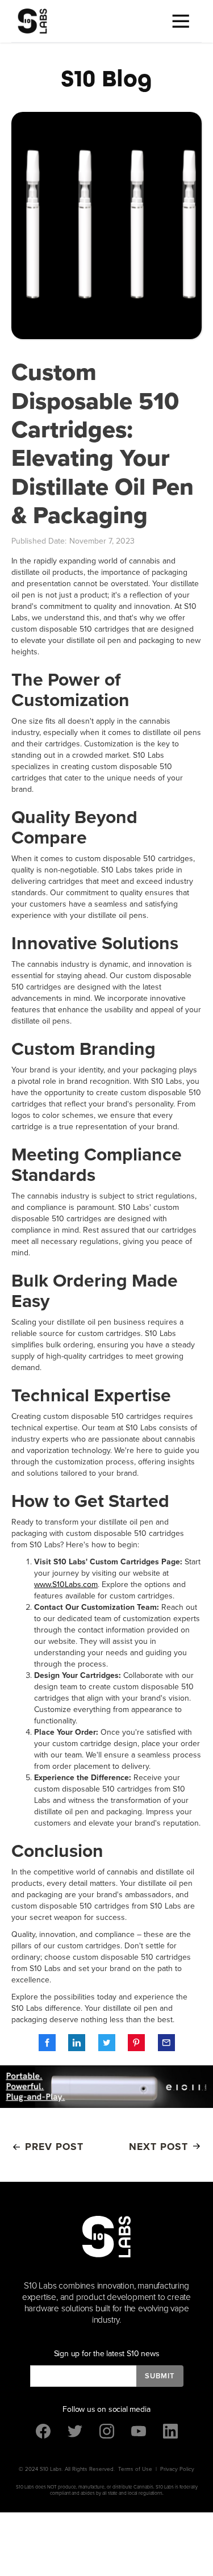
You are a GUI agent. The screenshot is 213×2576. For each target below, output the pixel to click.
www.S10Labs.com (66, 1585)
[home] (30, 21)
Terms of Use (135, 2469)
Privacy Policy (177, 2469)
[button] (182, 21)
